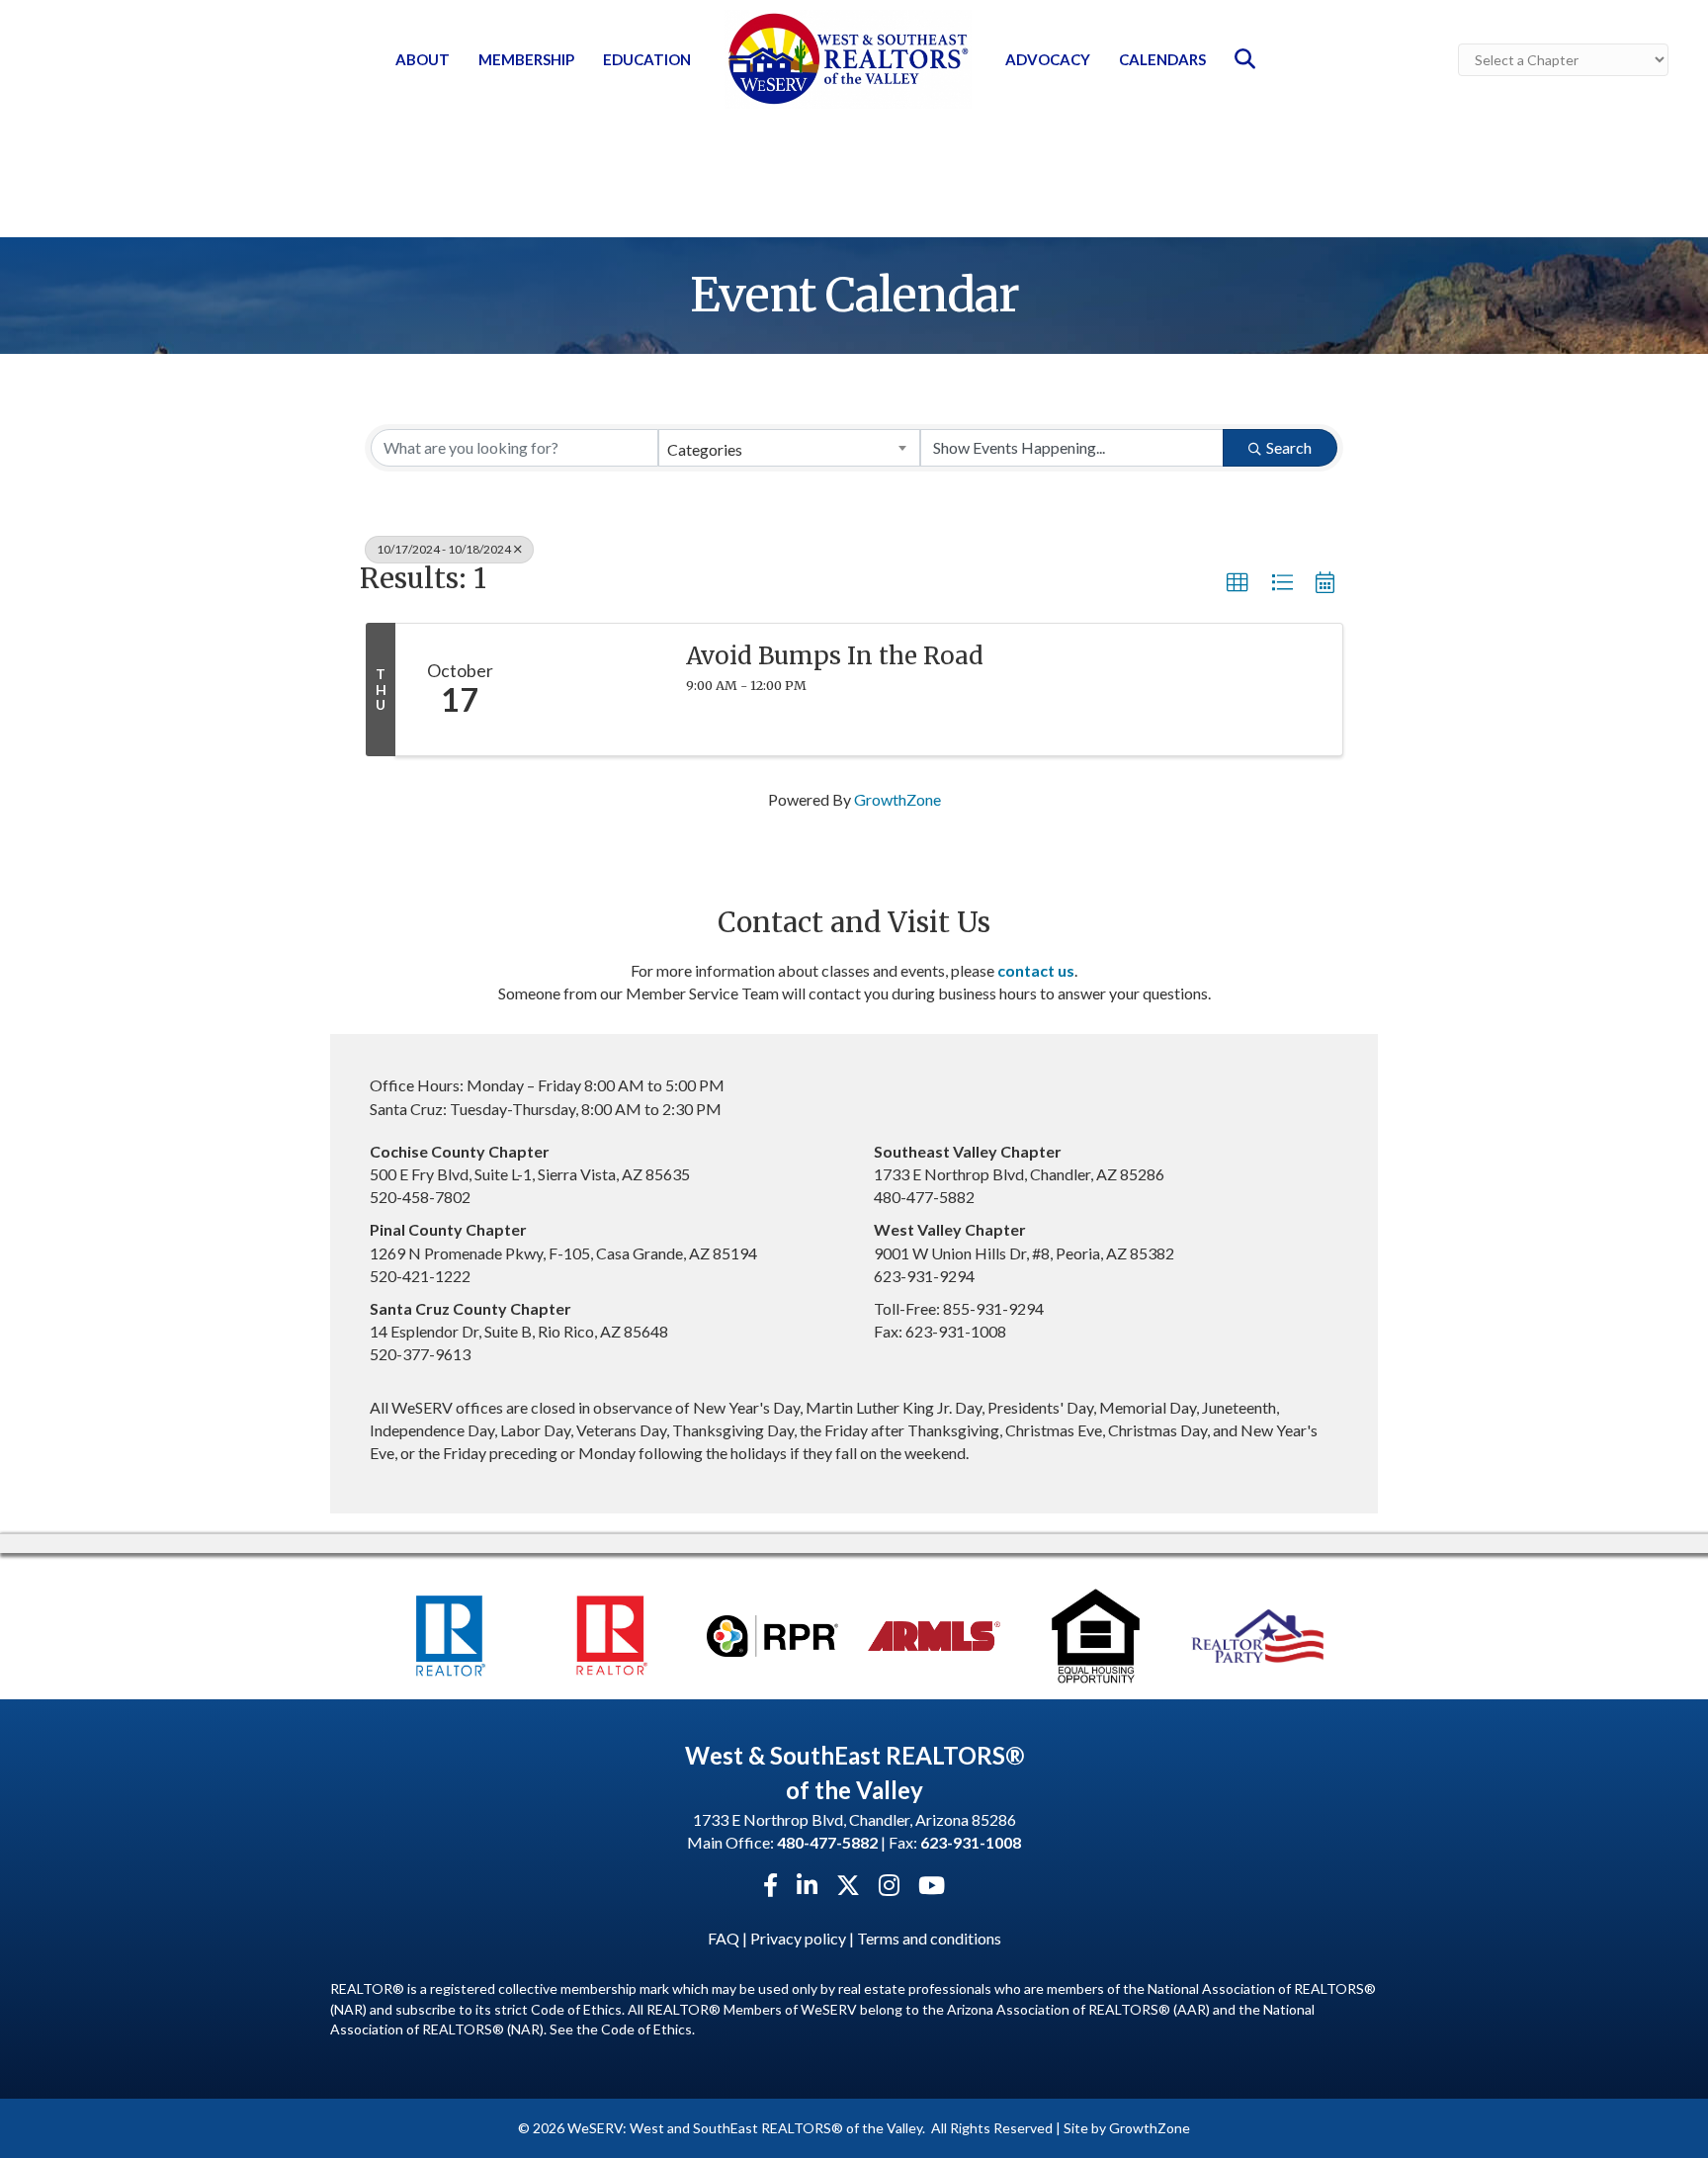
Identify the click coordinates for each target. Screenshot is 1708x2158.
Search (1289, 447)
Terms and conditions (929, 1938)
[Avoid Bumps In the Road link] (595, 690)
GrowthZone (897, 799)
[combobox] (789, 448)
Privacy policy (798, 1938)
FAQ (724, 1938)
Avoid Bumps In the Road (835, 656)
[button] (1238, 583)
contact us (1036, 970)
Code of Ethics (646, 2029)
